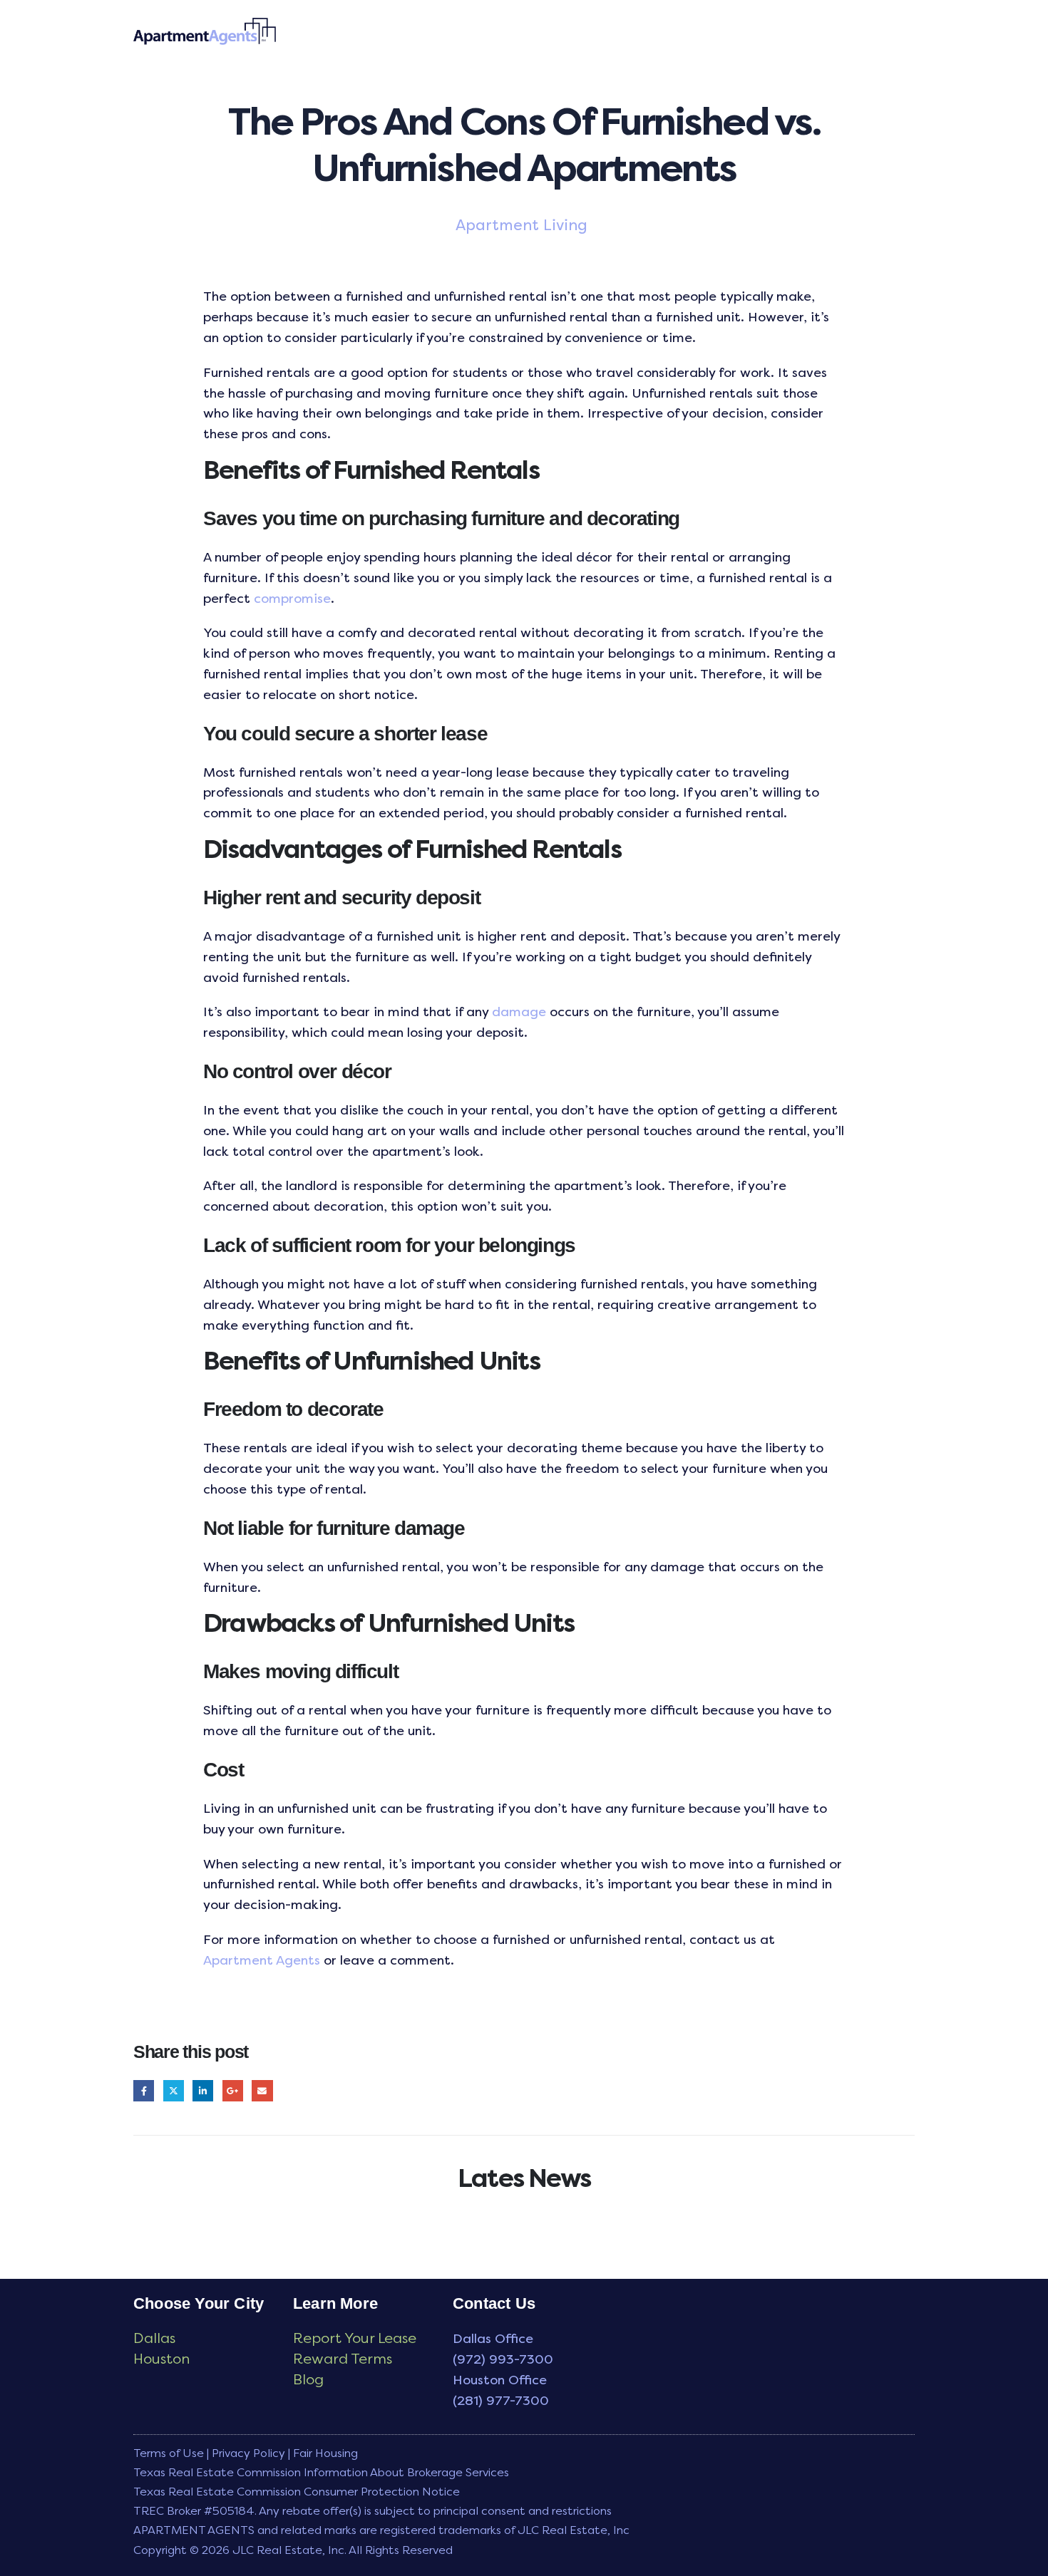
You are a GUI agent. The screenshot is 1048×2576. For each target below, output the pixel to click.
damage (519, 1012)
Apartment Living (522, 225)
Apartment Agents (262, 1960)
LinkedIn (203, 2090)
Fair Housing (325, 2453)
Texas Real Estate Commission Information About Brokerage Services (321, 2472)
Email (262, 2090)
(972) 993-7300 (503, 2359)
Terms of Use (169, 2453)
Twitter (174, 2090)
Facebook (144, 2090)
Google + (233, 2090)
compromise (292, 599)
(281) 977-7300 (501, 2401)
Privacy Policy (248, 2453)
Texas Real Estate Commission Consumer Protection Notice (297, 2492)
